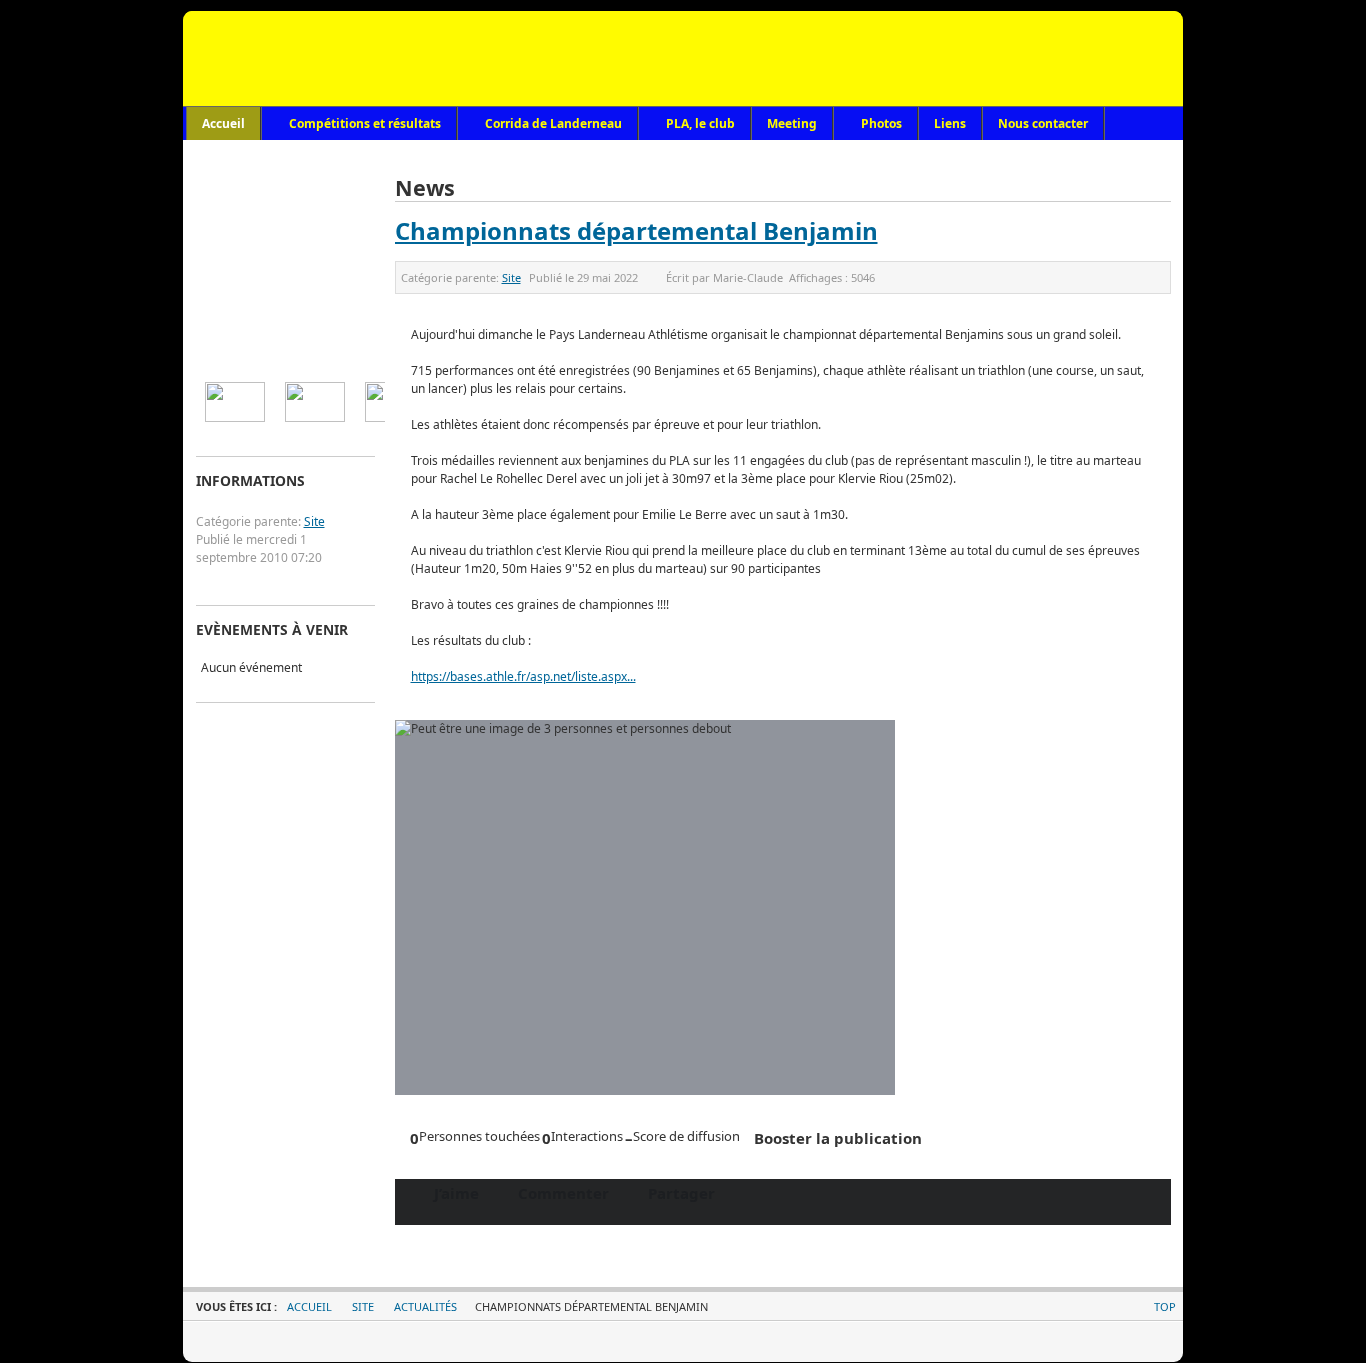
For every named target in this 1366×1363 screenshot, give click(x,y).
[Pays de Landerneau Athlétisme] (683, 58)
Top (1165, 1306)
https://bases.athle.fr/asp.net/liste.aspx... (523, 676)
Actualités (425, 1306)
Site (511, 277)
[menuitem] (235, 402)
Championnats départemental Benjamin (636, 230)
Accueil (309, 1306)
